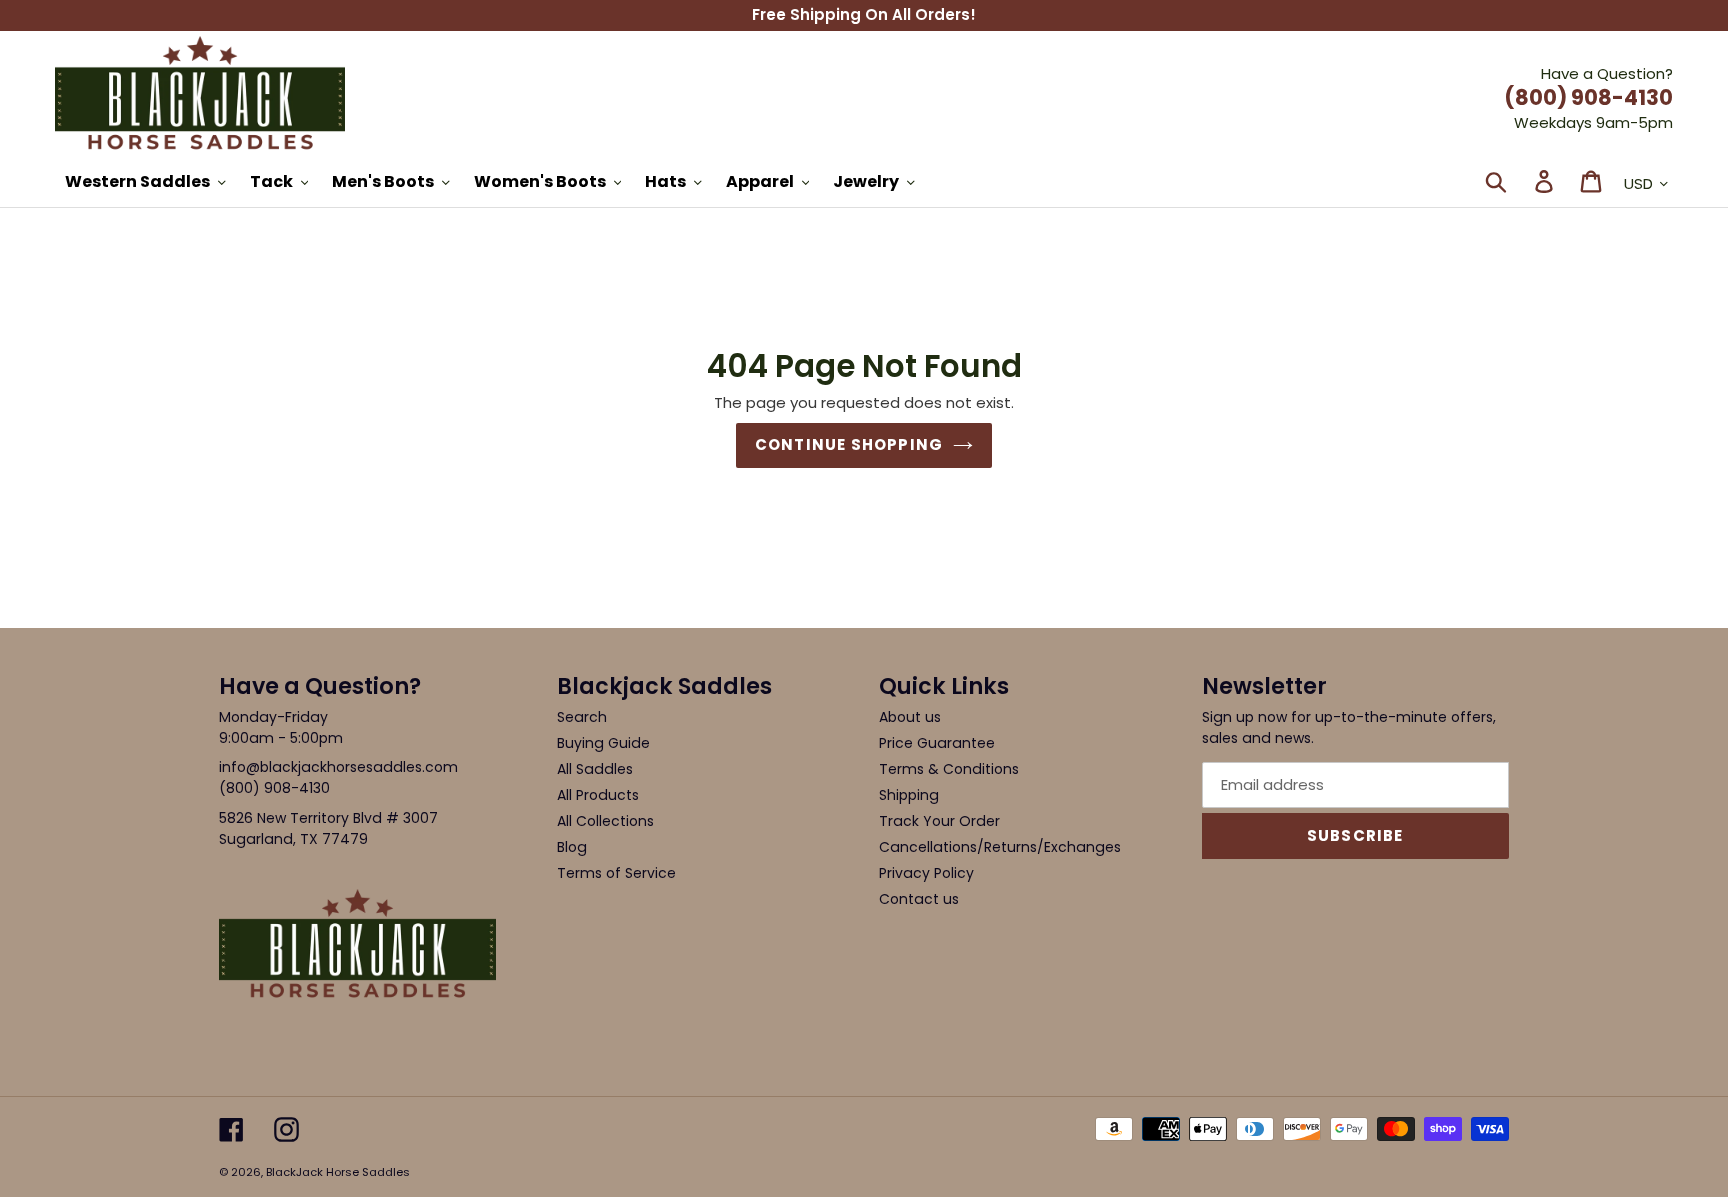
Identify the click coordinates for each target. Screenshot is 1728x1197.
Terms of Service (616, 873)
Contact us (919, 899)
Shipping (909, 795)
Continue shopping (849, 444)
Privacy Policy (926, 873)
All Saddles (595, 769)
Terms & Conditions (949, 769)
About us (910, 717)
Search (582, 717)
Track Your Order (939, 821)
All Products (598, 795)
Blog (572, 847)
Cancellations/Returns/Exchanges (1000, 847)
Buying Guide (603, 743)
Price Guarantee (937, 743)
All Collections (605, 821)
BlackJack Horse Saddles (338, 1172)
